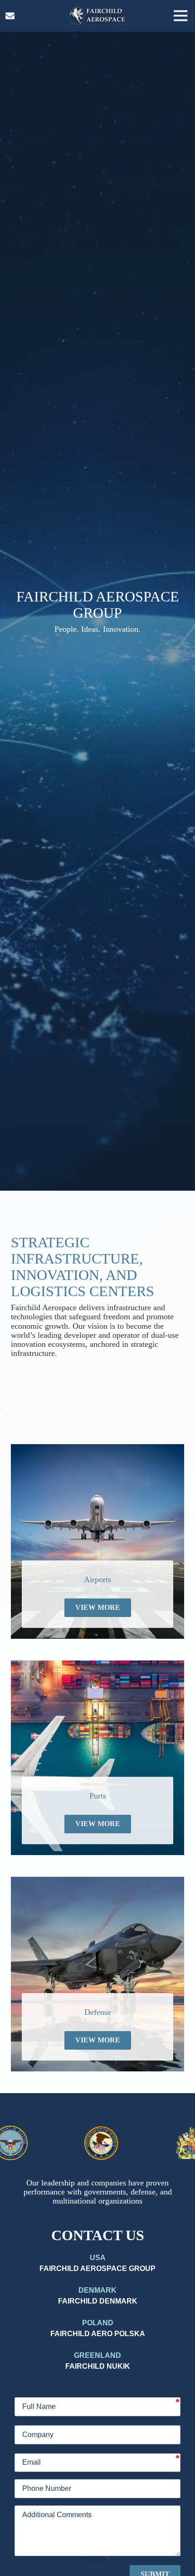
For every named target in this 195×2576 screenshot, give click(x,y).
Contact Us (10, 16)
